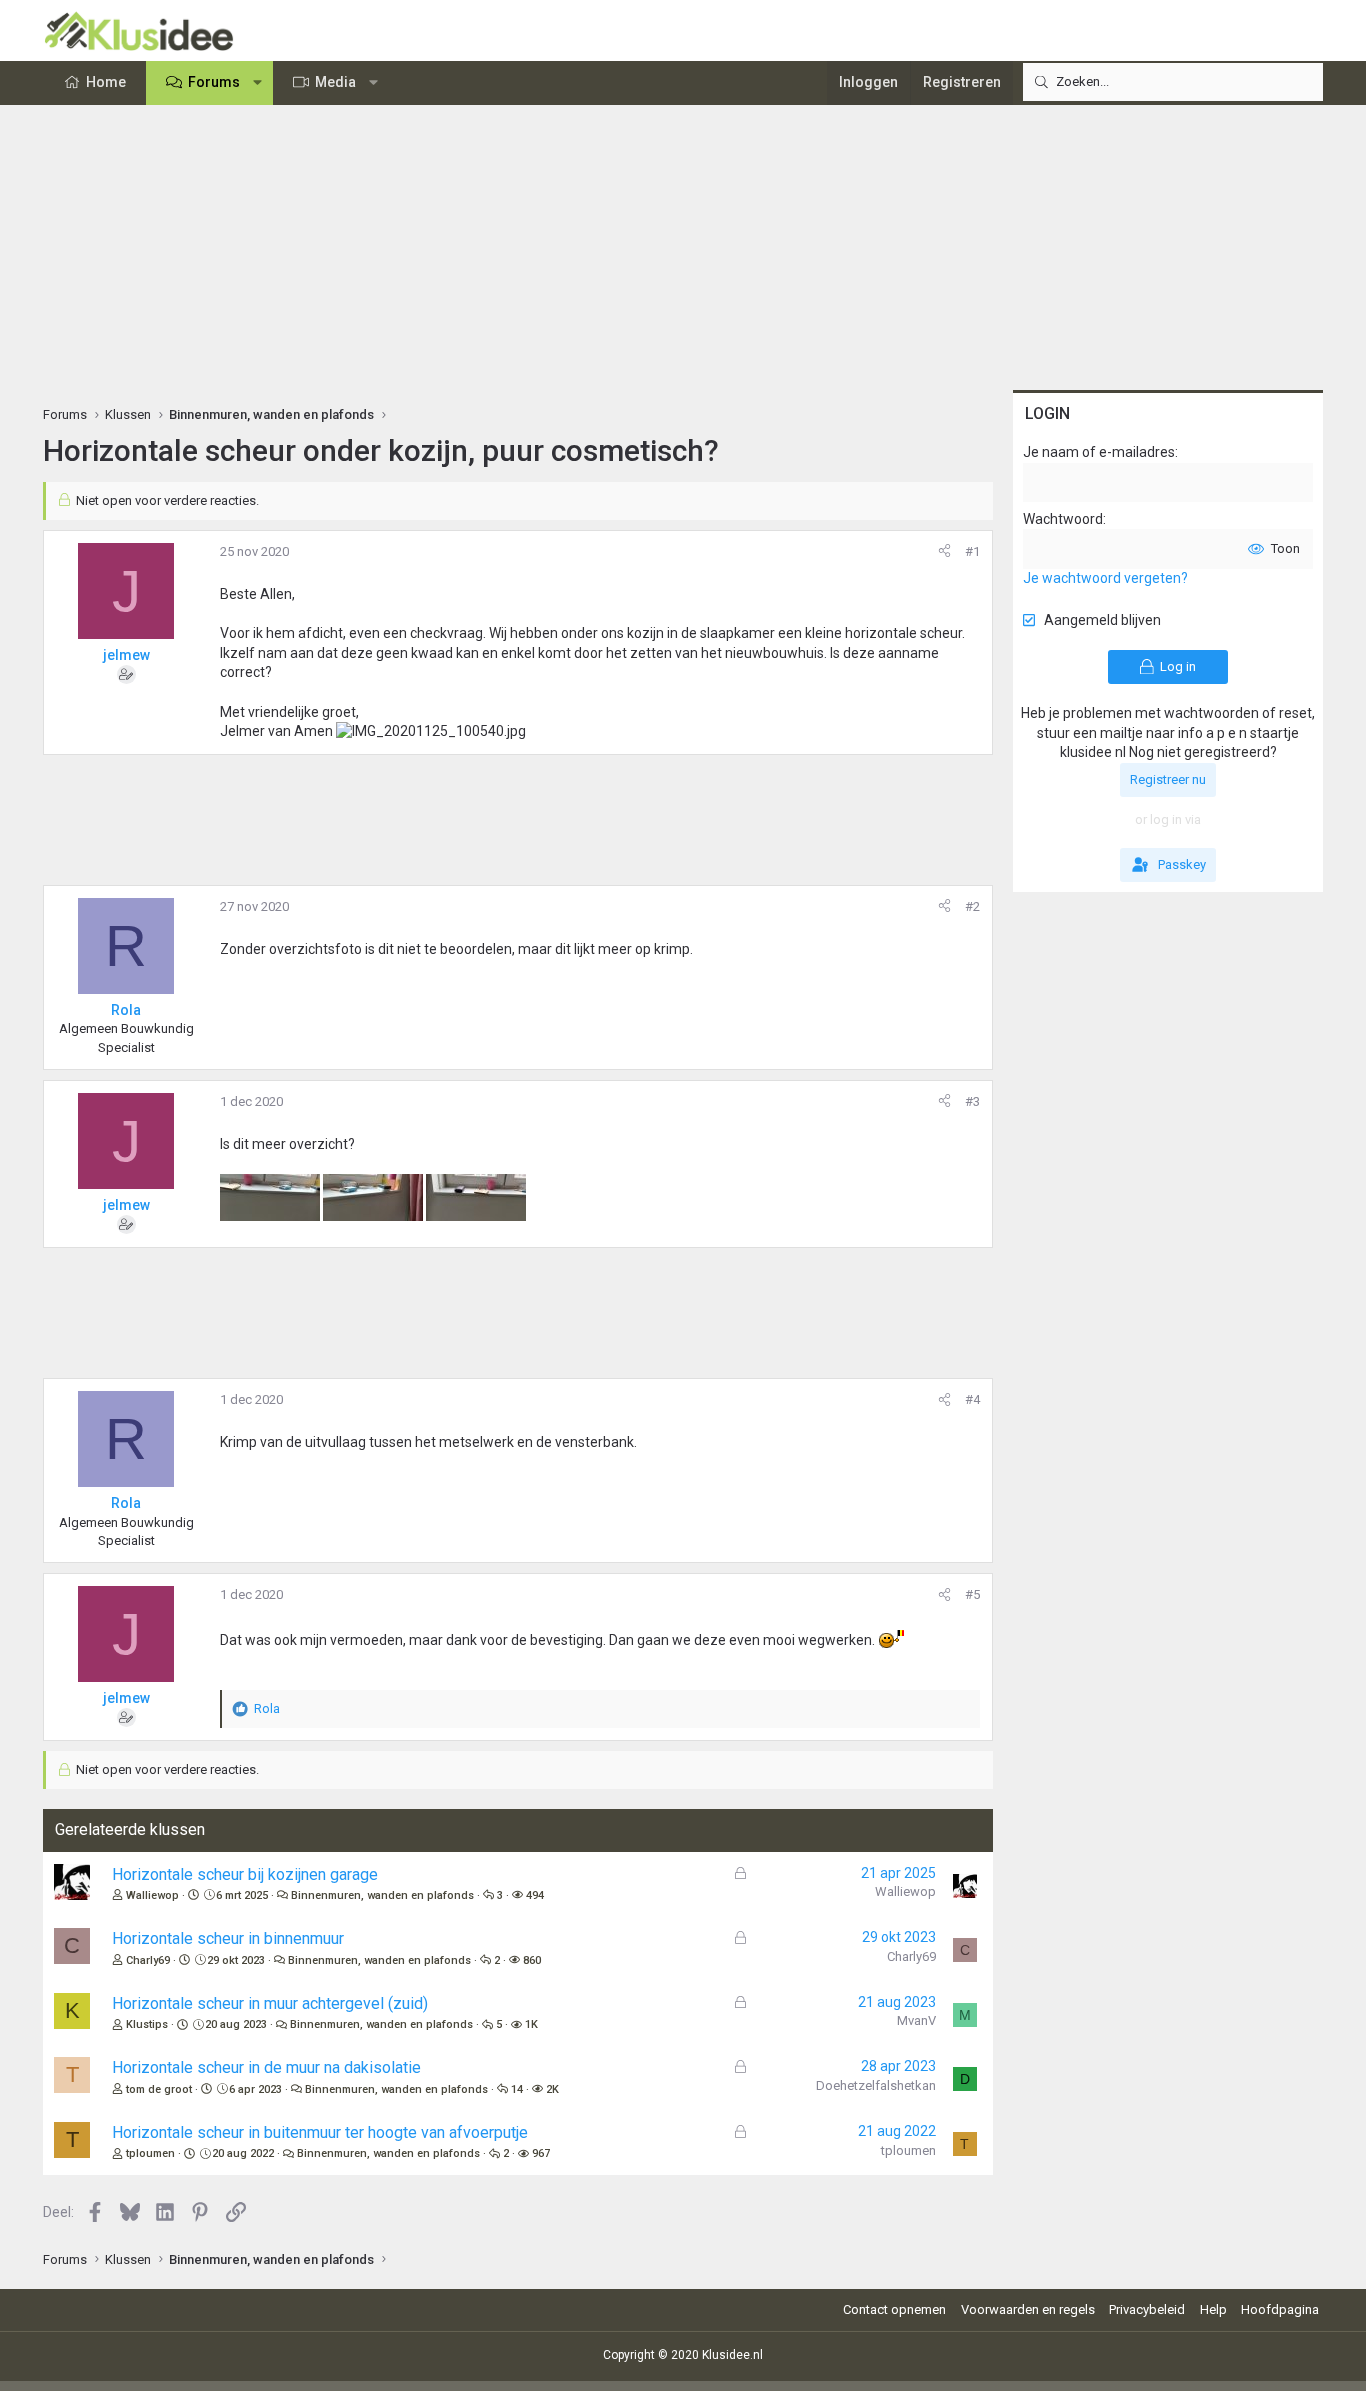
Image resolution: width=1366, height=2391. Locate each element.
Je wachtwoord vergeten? (1105, 578)
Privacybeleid (1147, 2309)
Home (106, 82)
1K (531, 2024)
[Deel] (944, 552)
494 (535, 1895)
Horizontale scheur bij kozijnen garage (245, 1874)
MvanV (916, 2020)
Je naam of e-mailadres (1099, 452)
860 (532, 1960)
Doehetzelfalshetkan (876, 2085)
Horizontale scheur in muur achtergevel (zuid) (270, 2003)
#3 (972, 1101)
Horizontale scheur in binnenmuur (228, 1938)
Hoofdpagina (1280, 2309)
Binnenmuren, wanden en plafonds (382, 1895)
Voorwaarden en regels (1028, 2309)
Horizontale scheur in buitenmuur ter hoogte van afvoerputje (320, 2132)
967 (541, 2153)
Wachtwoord (1063, 519)
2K (552, 2089)
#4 (972, 1399)
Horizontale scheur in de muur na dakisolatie (266, 2067)
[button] (258, 83)
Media (335, 82)
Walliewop (152, 1895)
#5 (972, 1594)
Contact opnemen (894, 2309)
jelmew (126, 655)
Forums (214, 82)
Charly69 (148, 1960)
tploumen (150, 2153)
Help (1213, 2309)
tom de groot (159, 2089)
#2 (972, 906)
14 (517, 2089)
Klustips (147, 2024)
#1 (972, 551)
